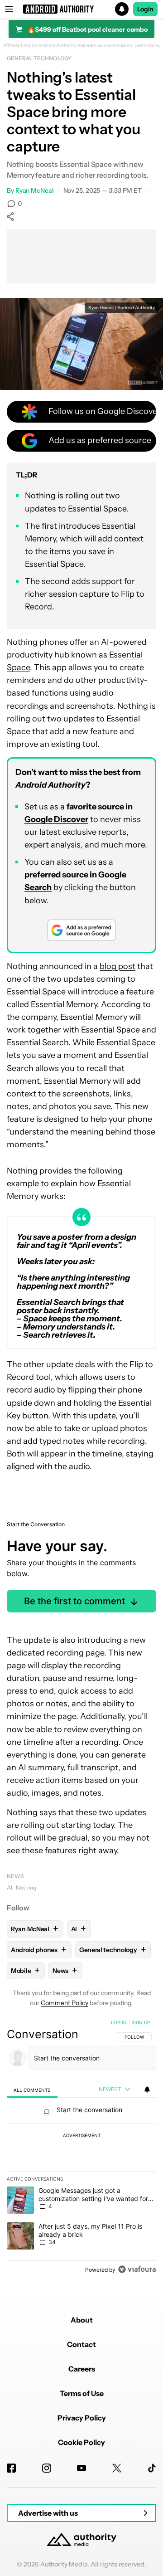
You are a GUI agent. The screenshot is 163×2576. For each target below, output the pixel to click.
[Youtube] (81, 2468)
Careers (82, 2369)
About (82, 2320)
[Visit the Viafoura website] (137, 2269)
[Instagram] (47, 2468)
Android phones (39, 1950)
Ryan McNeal (35, 190)
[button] (81, 9)
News (15, 1876)
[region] (81, 2148)
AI (10, 1887)
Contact (81, 2344)
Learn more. (147, 45)
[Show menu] (9, 9)
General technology (39, 58)
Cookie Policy (81, 2442)
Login (145, 9)
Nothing (26, 1887)
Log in (119, 2022)
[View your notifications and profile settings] (147, 2089)
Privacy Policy (82, 2418)
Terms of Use (82, 2393)
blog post (117, 966)
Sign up (141, 2022)
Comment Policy (65, 2003)
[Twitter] (117, 2468)
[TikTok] (152, 2468)
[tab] (32, 2090)
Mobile (25, 1970)
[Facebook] (11, 2468)
